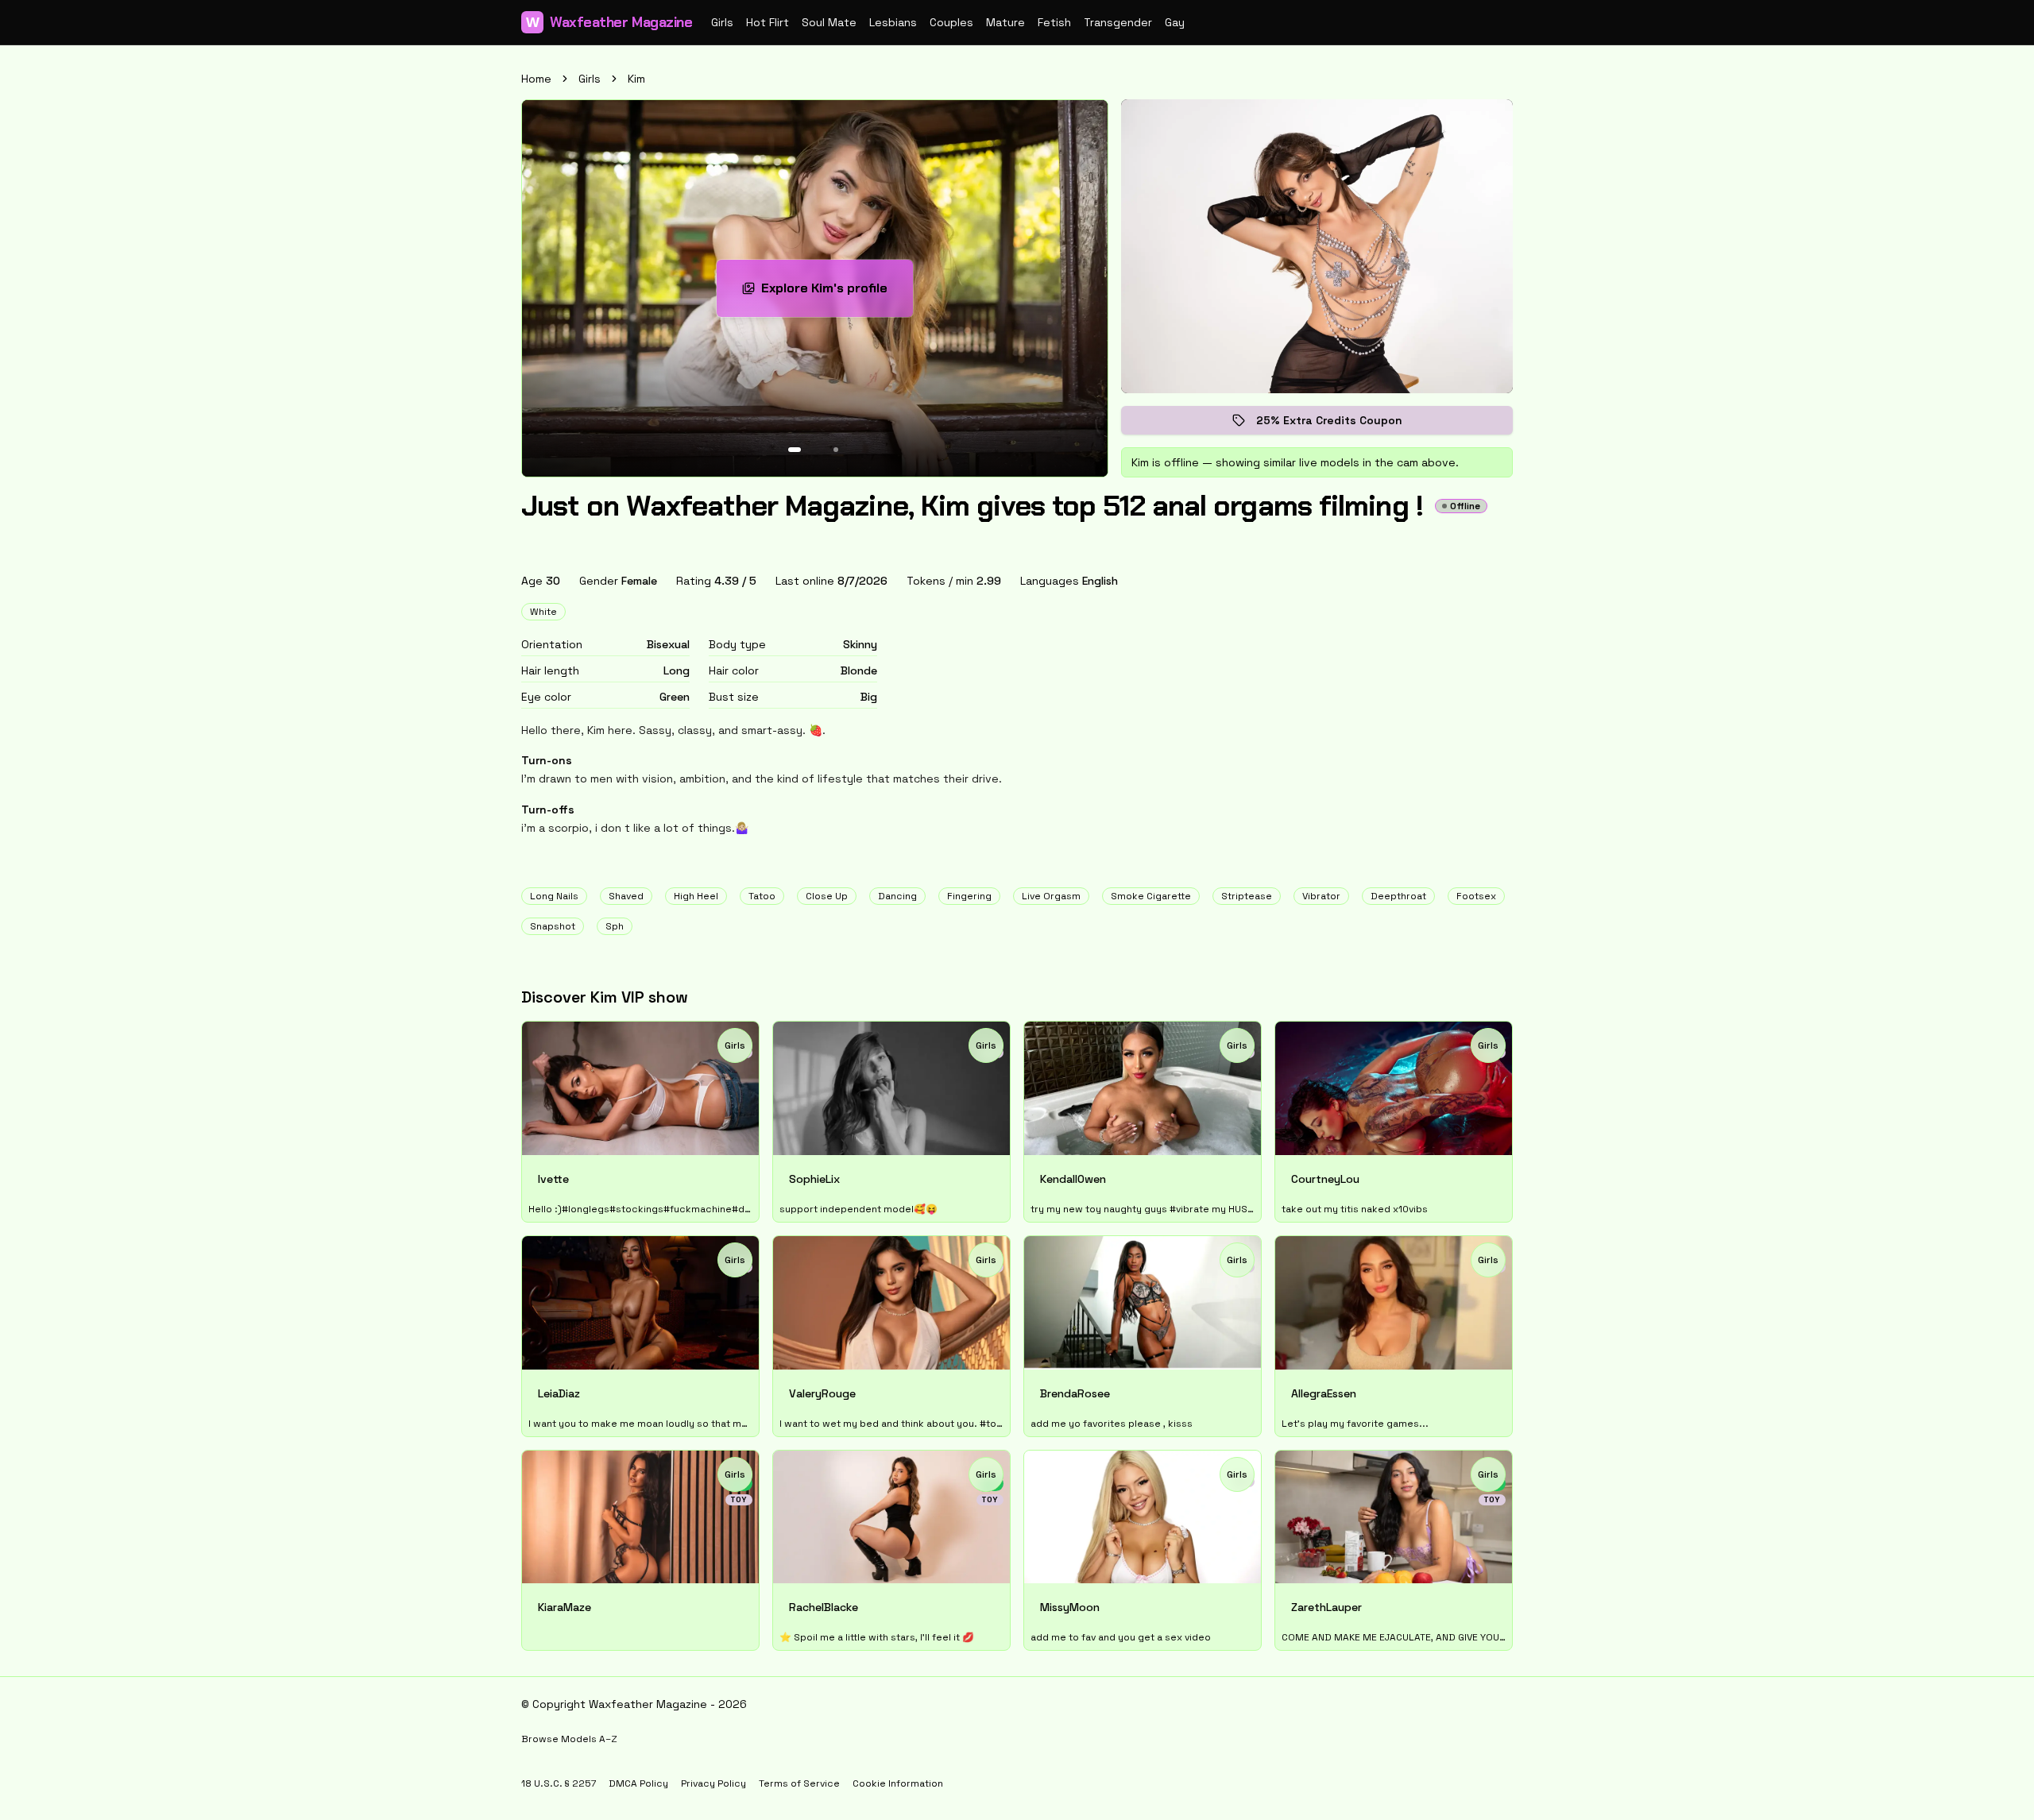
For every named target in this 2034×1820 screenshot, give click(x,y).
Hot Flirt (768, 22)
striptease (1247, 896)
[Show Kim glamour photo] (836, 450)
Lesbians (893, 22)
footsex (1476, 896)
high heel (696, 896)
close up (827, 896)
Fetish (1054, 22)
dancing (897, 896)
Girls (722, 22)
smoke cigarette (1151, 896)
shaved (626, 896)
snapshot (553, 926)
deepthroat (1398, 896)
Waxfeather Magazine (609, 22)
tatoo (762, 896)
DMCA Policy (638, 1783)
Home (536, 79)
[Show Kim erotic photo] (795, 450)
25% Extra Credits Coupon (1340, 424)
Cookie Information (898, 1783)
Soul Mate (829, 22)
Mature (1005, 22)
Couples (951, 22)
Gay (1175, 22)
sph (615, 926)
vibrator (1321, 896)
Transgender (1118, 22)
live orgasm (1051, 896)
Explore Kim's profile (837, 293)
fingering (969, 896)
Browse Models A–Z (569, 1739)
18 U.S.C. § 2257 (559, 1783)
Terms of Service (799, 1783)
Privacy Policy (713, 1783)
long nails (554, 896)
